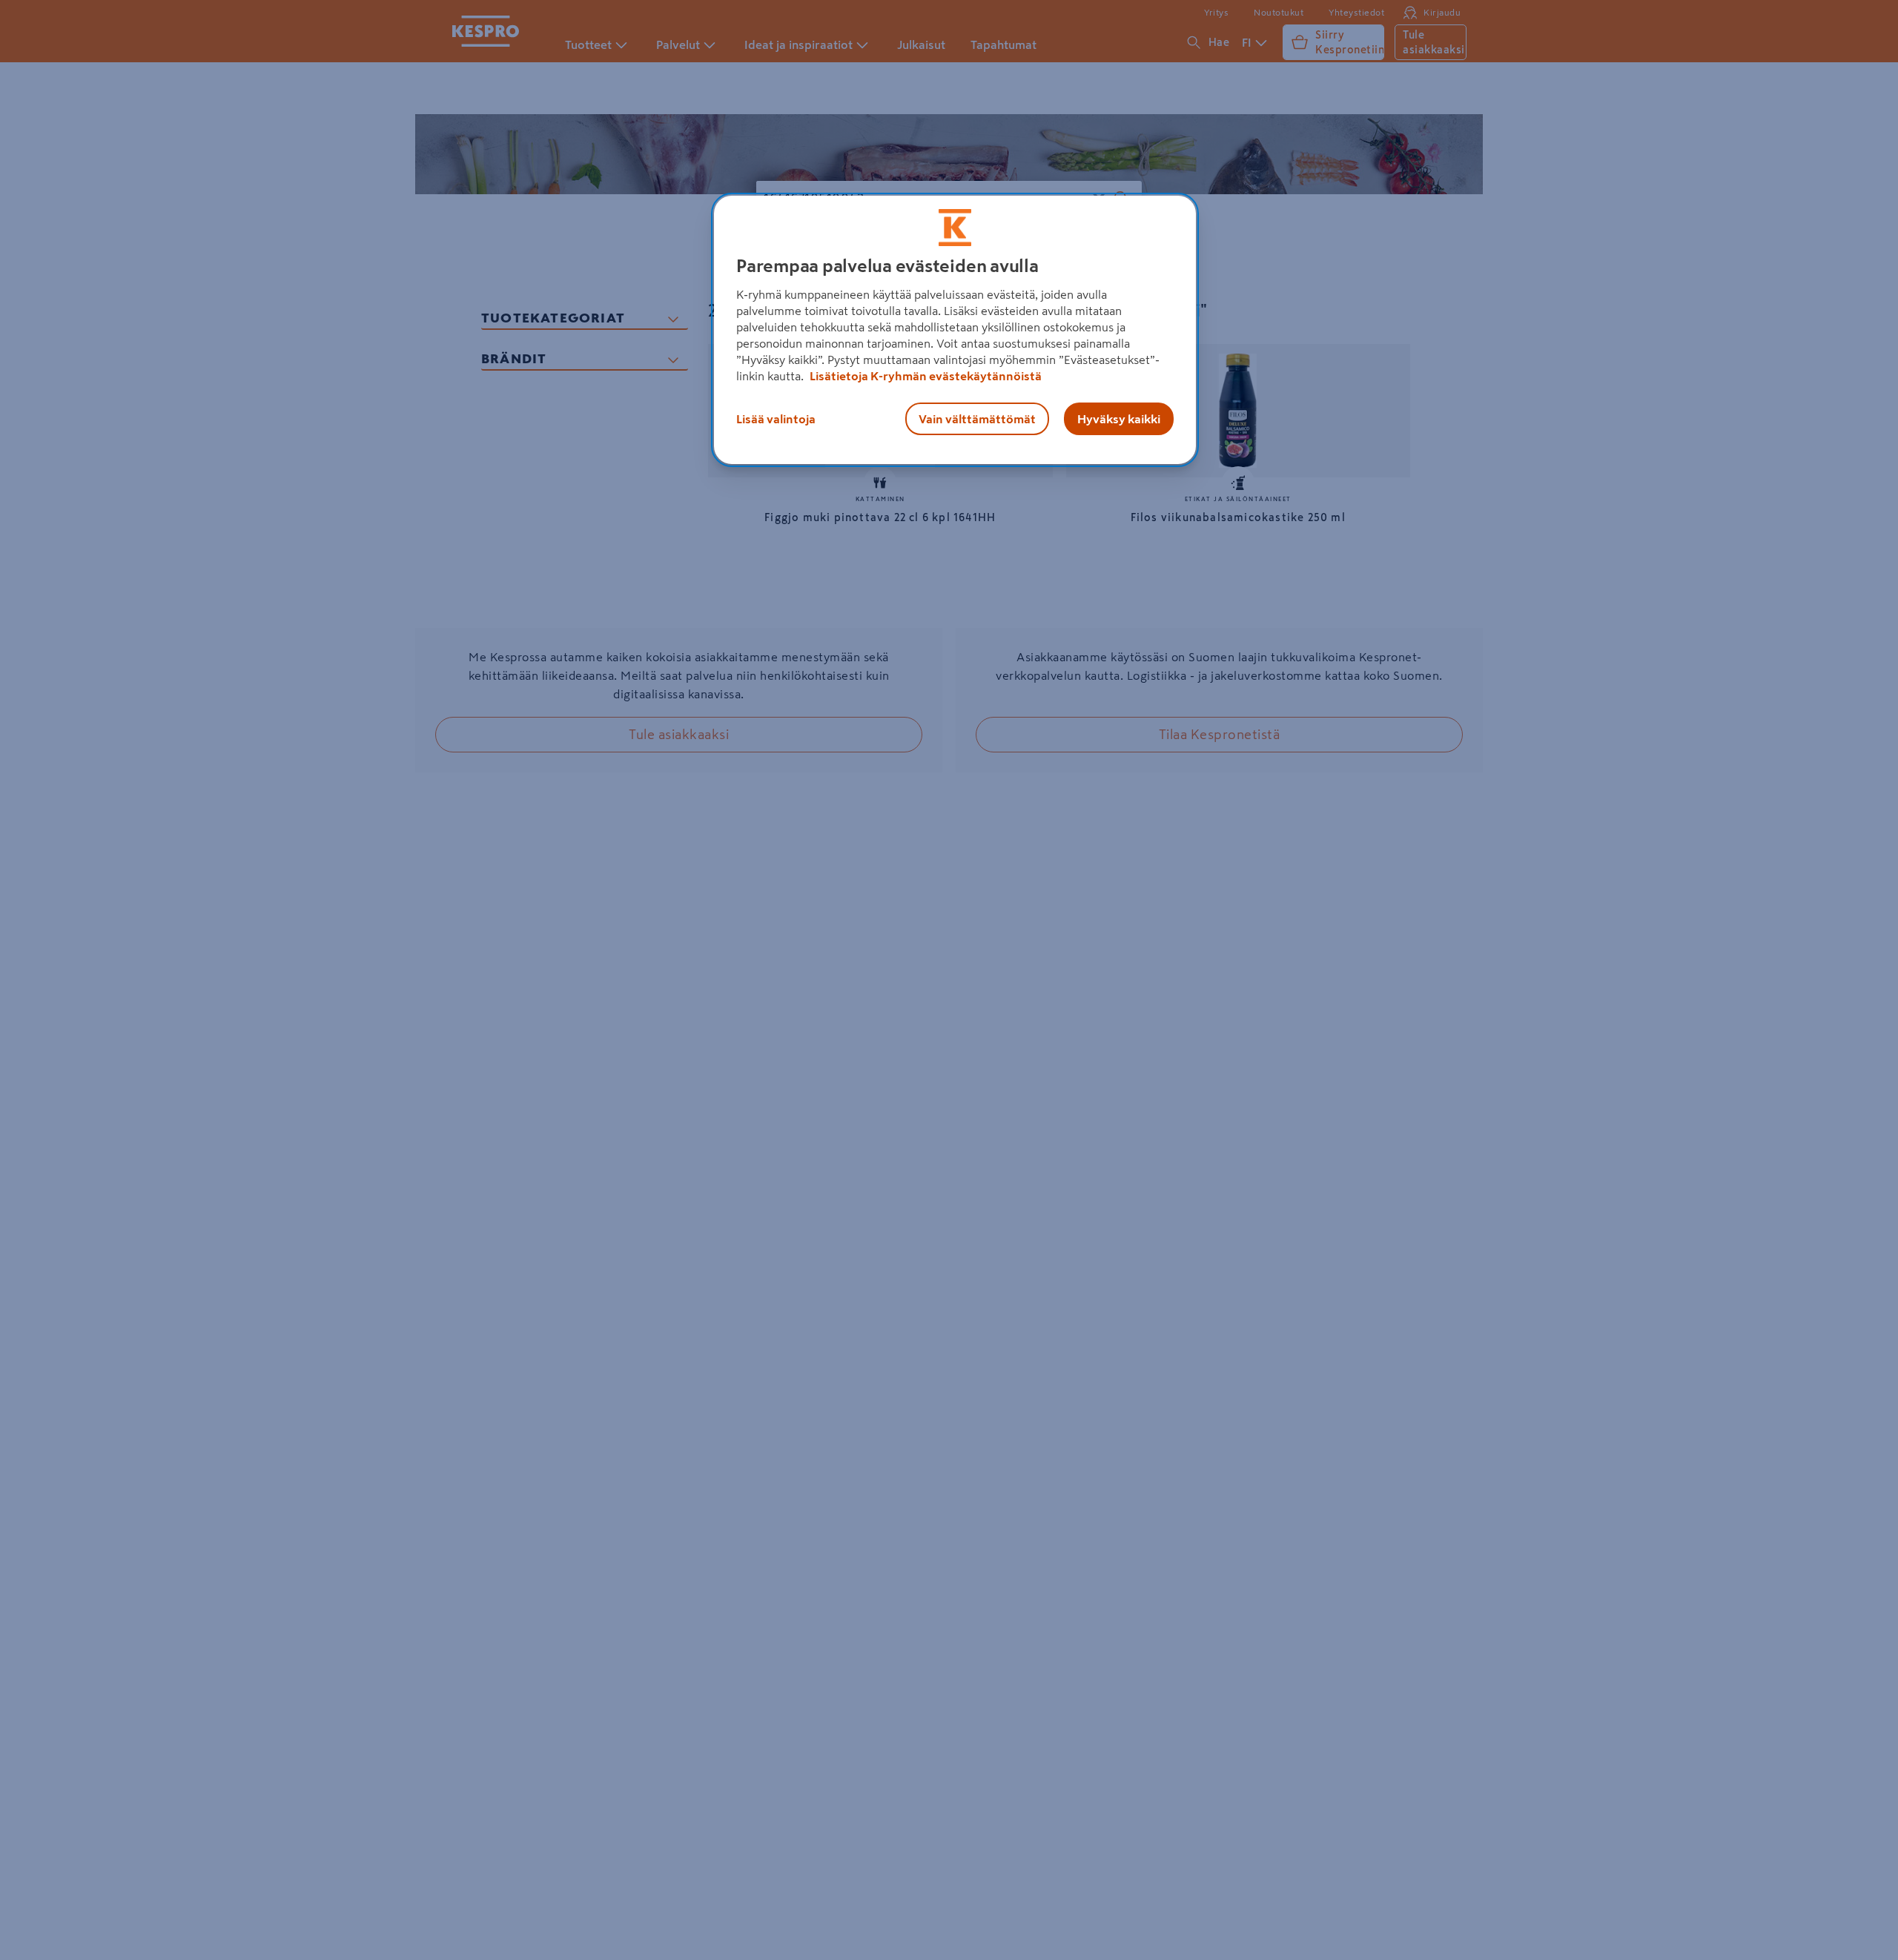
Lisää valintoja (776, 419)
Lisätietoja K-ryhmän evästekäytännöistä (925, 376)
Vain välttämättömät (977, 419)
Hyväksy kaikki (1119, 419)
